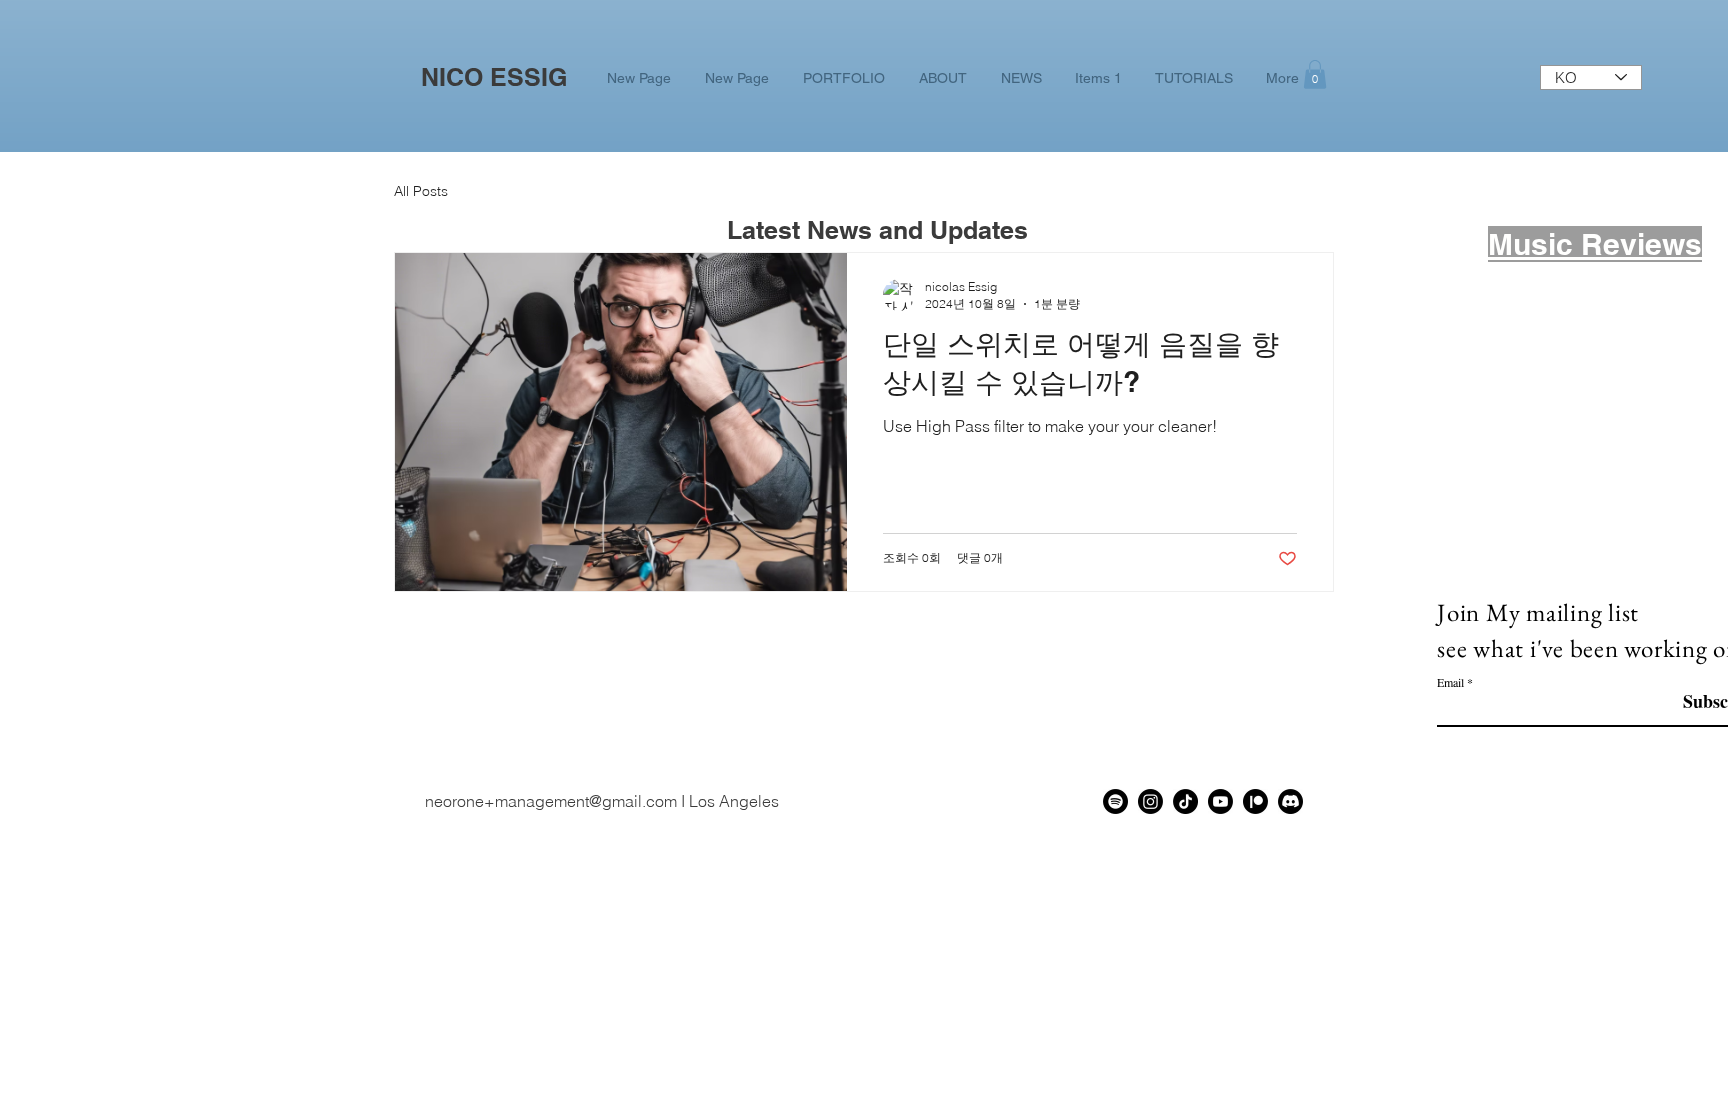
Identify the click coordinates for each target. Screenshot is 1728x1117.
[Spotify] (1115, 801)
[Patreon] (1255, 801)
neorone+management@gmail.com (551, 801)
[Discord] (1290, 801)
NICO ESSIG (494, 77)
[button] (1315, 74)
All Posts (421, 191)
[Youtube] (1220, 801)
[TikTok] (1185, 801)
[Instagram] (1150, 801)
